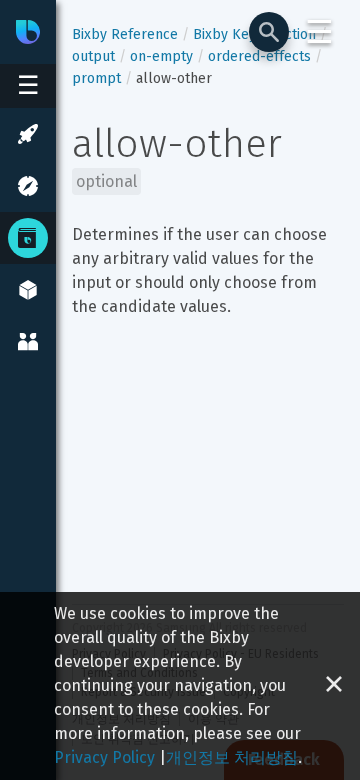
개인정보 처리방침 (232, 757)
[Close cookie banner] (334, 686)
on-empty (161, 56)
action (297, 34)
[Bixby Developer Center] (28, 32)
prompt (96, 78)
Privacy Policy (104, 757)
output (93, 56)
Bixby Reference (125, 34)
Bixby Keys (228, 34)
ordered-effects (259, 56)
